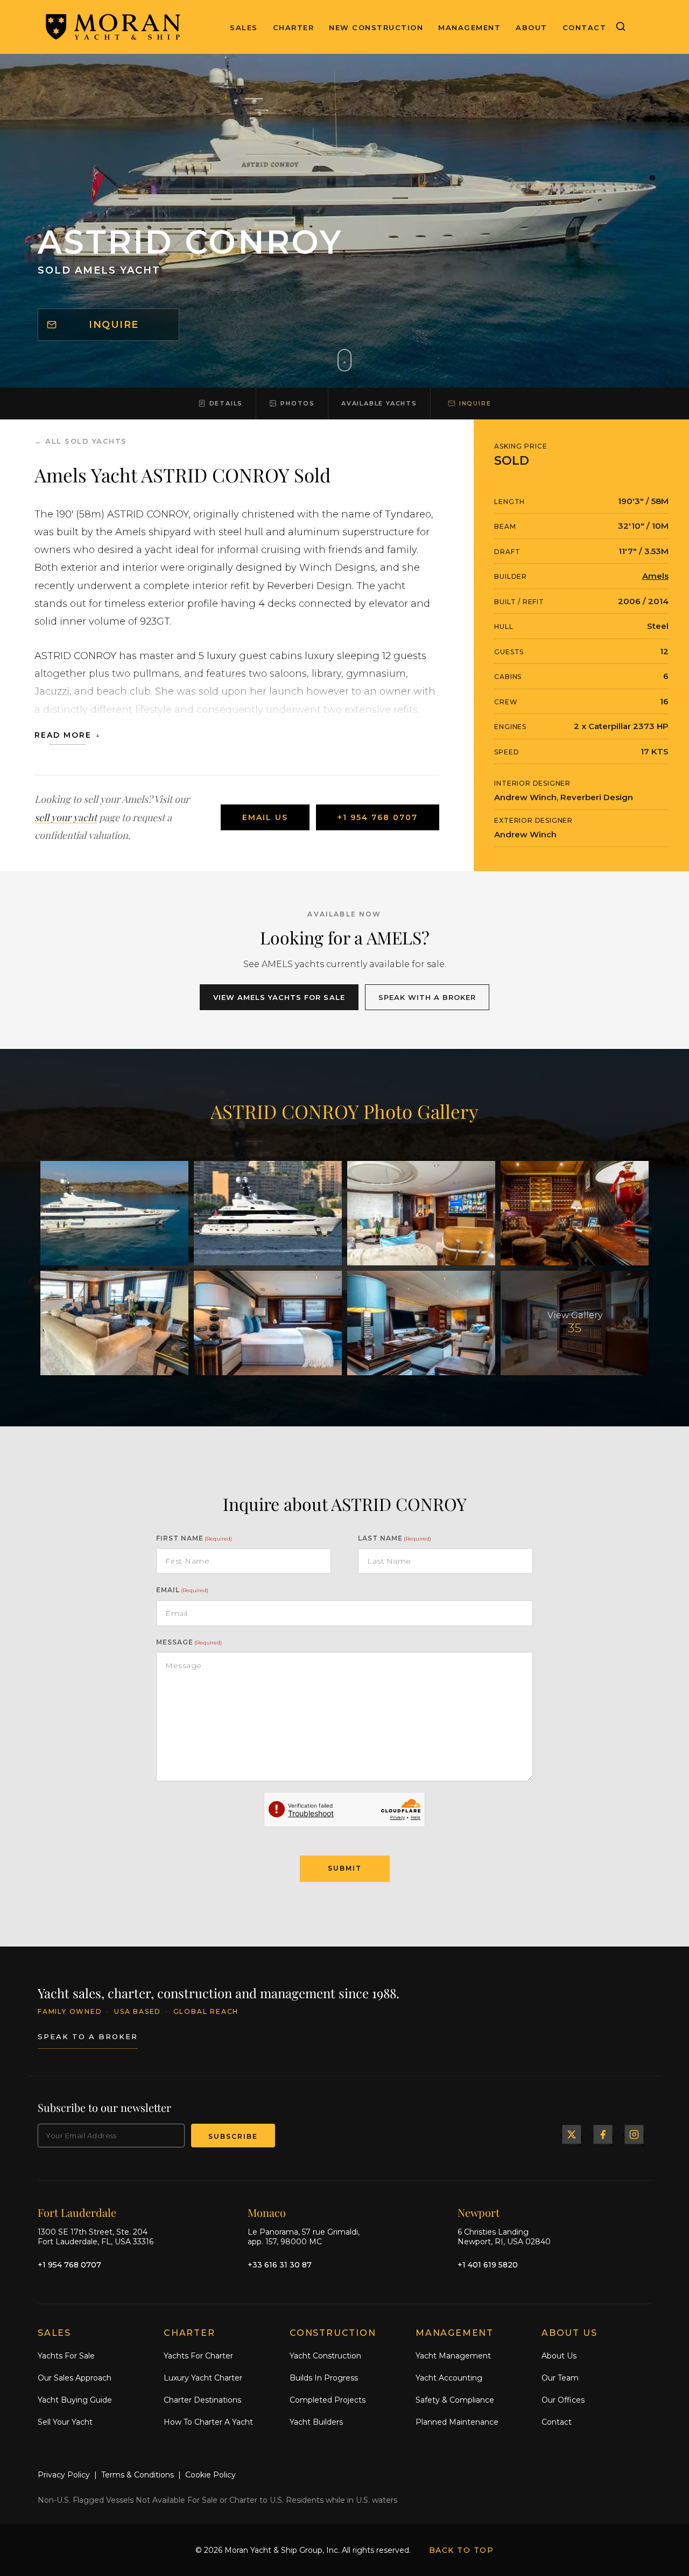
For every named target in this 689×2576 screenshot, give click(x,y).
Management (469, 27)
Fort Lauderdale (77, 2212)
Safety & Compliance (455, 2400)
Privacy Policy (64, 2475)
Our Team (560, 2378)
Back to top (462, 2550)
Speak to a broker (88, 2036)
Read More (63, 735)
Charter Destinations (202, 2400)
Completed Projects (328, 2400)
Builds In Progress (324, 2378)
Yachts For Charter (198, 2356)
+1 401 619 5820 (488, 2265)
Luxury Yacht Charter (203, 2378)
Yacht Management (453, 2356)
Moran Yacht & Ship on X (572, 2134)
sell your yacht (66, 817)
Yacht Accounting (449, 2378)
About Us (559, 2356)
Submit (345, 1868)
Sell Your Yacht (65, 2422)
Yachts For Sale (66, 2356)
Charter (294, 27)
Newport (479, 2212)
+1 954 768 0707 (378, 817)
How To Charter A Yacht (208, 2422)
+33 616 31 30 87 (280, 2265)
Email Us (265, 817)
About (532, 27)
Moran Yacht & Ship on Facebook (603, 2134)
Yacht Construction (325, 2356)
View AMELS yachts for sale (279, 997)
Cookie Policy (210, 2475)
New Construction (376, 27)
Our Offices (563, 2400)
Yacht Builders (316, 2422)
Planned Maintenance (457, 2422)
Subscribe (233, 2136)
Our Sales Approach (75, 2378)
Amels (655, 576)
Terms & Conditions (138, 2475)
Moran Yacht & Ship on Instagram (634, 2134)
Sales (244, 27)
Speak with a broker (427, 997)
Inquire (114, 325)
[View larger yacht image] (114, 1213)
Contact (585, 27)
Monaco (267, 2212)
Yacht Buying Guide (75, 2400)
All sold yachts (86, 441)
